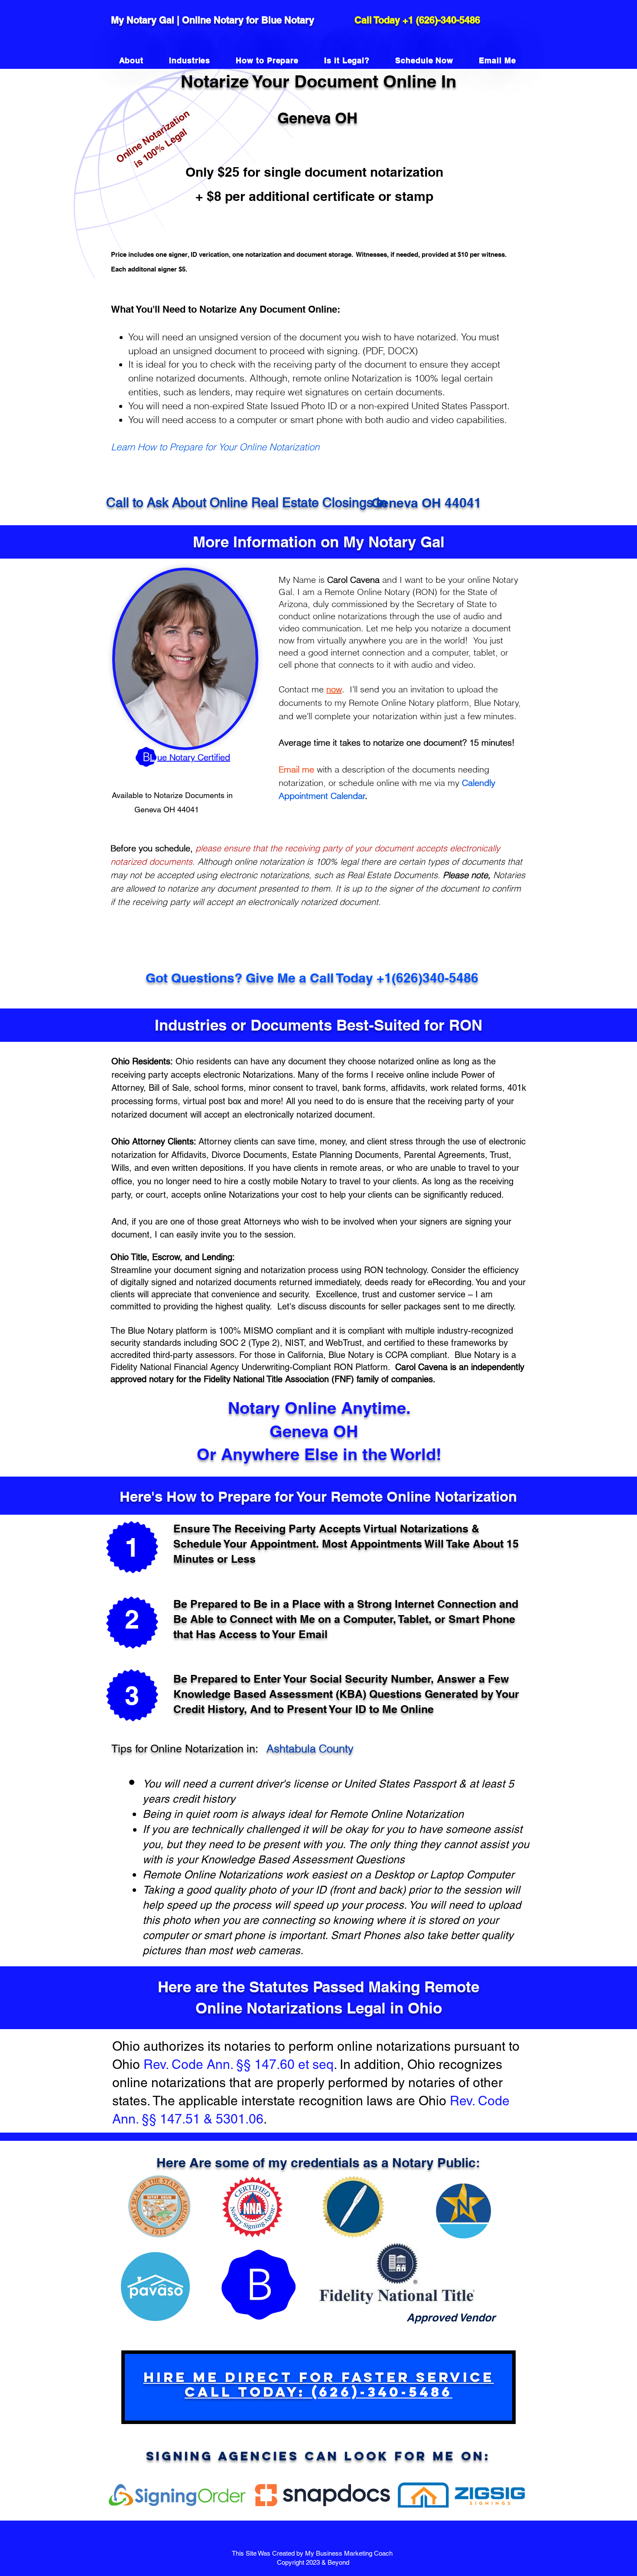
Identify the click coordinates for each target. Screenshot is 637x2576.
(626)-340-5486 (448, 20)
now (334, 689)
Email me (296, 769)
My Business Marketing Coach (350, 2553)
